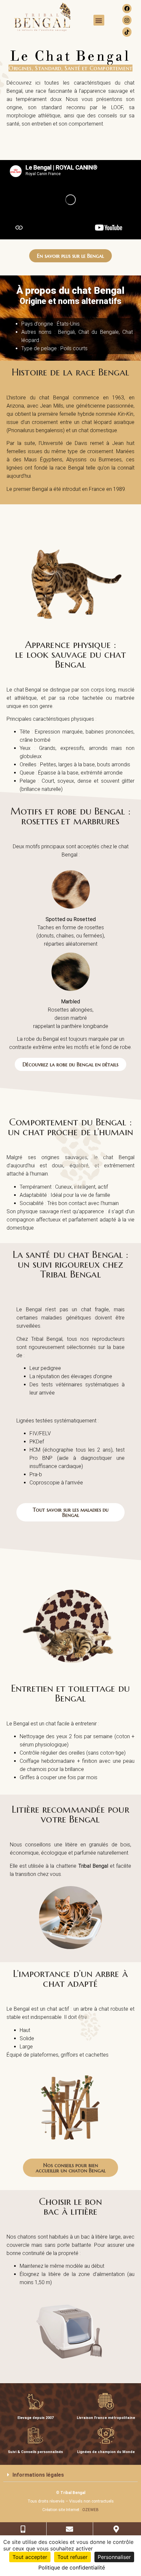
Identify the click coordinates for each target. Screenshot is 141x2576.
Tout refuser (72, 2557)
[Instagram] (127, 20)
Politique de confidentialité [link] (72, 2567)
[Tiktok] (127, 32)
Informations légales (38, 2475)
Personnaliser (114, 2557)
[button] (99, 20)
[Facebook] (127, 9)
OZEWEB (91, 2510)
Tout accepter (30, 2557)
